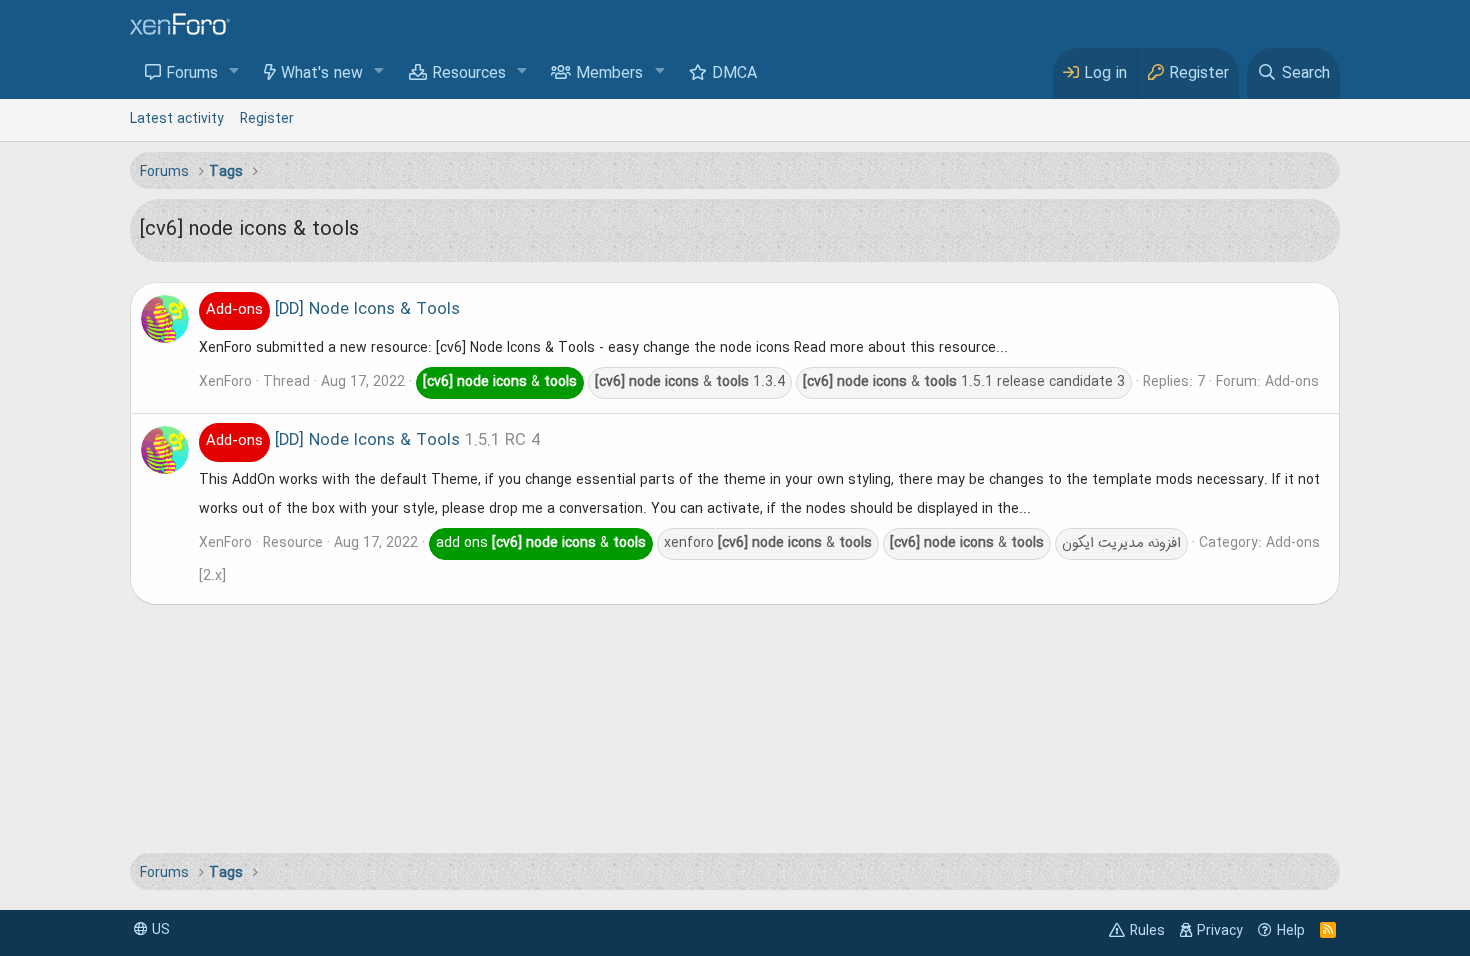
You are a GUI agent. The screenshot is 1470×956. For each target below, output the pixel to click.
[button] (234, 72)
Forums (192, 74)
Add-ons (1292, 382)
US (159, 930)
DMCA (734, 74)
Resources (469, 74)
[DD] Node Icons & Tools (333, 310)
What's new (322, 74)
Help (1291, 931)
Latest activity (177, 119)
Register (267, 119)
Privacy (1220, 931)
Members (609, 74)
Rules (1147, 931)
